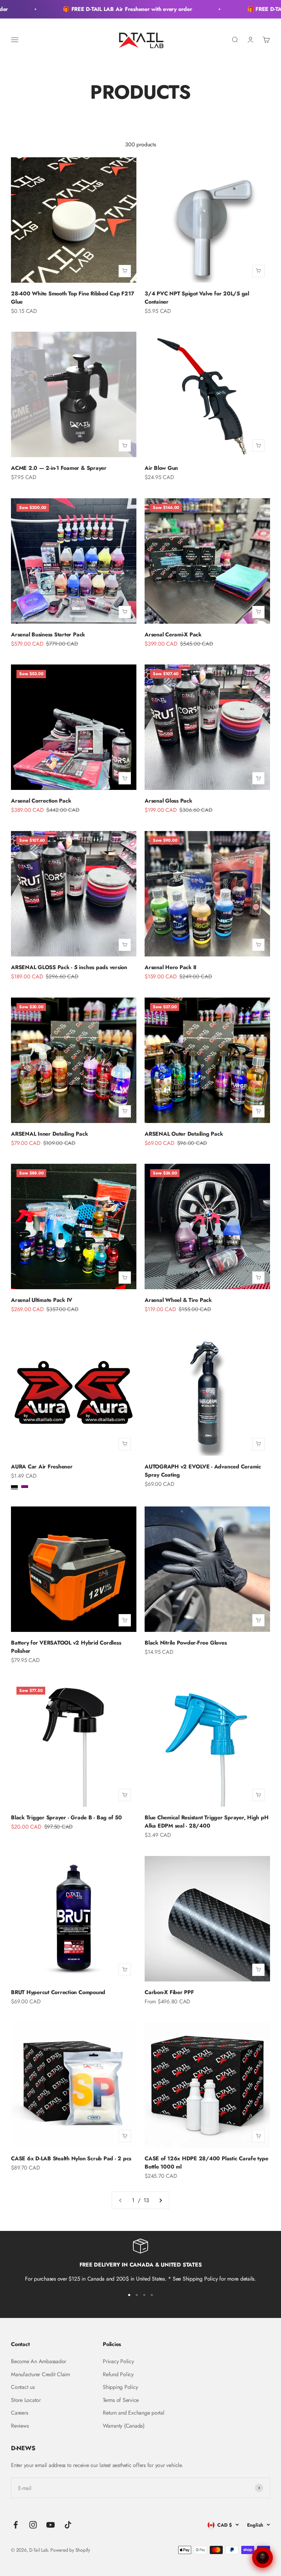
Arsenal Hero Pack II (170, 967)
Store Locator (26, 2400)
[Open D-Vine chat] (262, 2557)
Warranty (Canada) (124, 2426)
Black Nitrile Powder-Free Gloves (186, 1643)
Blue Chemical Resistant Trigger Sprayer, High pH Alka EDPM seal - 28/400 (206, 1822)
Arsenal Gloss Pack (168, 801)
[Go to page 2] (160, 2200)
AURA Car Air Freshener (42, 1467)
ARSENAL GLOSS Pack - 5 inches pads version (69, 967)
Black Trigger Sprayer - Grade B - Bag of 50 (66, 1817)
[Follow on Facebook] (16, 2525)
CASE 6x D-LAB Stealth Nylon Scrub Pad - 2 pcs (71, 2158)
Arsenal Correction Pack (41, 801)
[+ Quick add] (125, 271)
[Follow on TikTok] (68, 2525)
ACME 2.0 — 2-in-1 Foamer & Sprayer (59, 468)
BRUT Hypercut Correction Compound (58, 1992)
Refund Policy (118, 2374)
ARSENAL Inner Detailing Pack (49, 1134)
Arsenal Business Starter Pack (48, 634)
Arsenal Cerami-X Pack (173, 634)
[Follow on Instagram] (33, 2525)
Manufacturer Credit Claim (40, 2374)
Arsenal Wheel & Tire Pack (178, 1300)
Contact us (23, 2387)
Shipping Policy (120, 2387)
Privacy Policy (118, 2361)
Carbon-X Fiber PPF (169, 1992)
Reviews (20, 2426)
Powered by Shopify (70, 2550)
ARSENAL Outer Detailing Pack (184, 1134)
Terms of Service (121, 2400)
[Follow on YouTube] (51, 2525)
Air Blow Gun (161, 468)
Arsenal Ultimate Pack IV (42, 1300)
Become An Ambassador (39, 2361)
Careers (19, 2413)
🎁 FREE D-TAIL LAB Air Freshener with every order (107, 9)
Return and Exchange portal (134, 2413)
